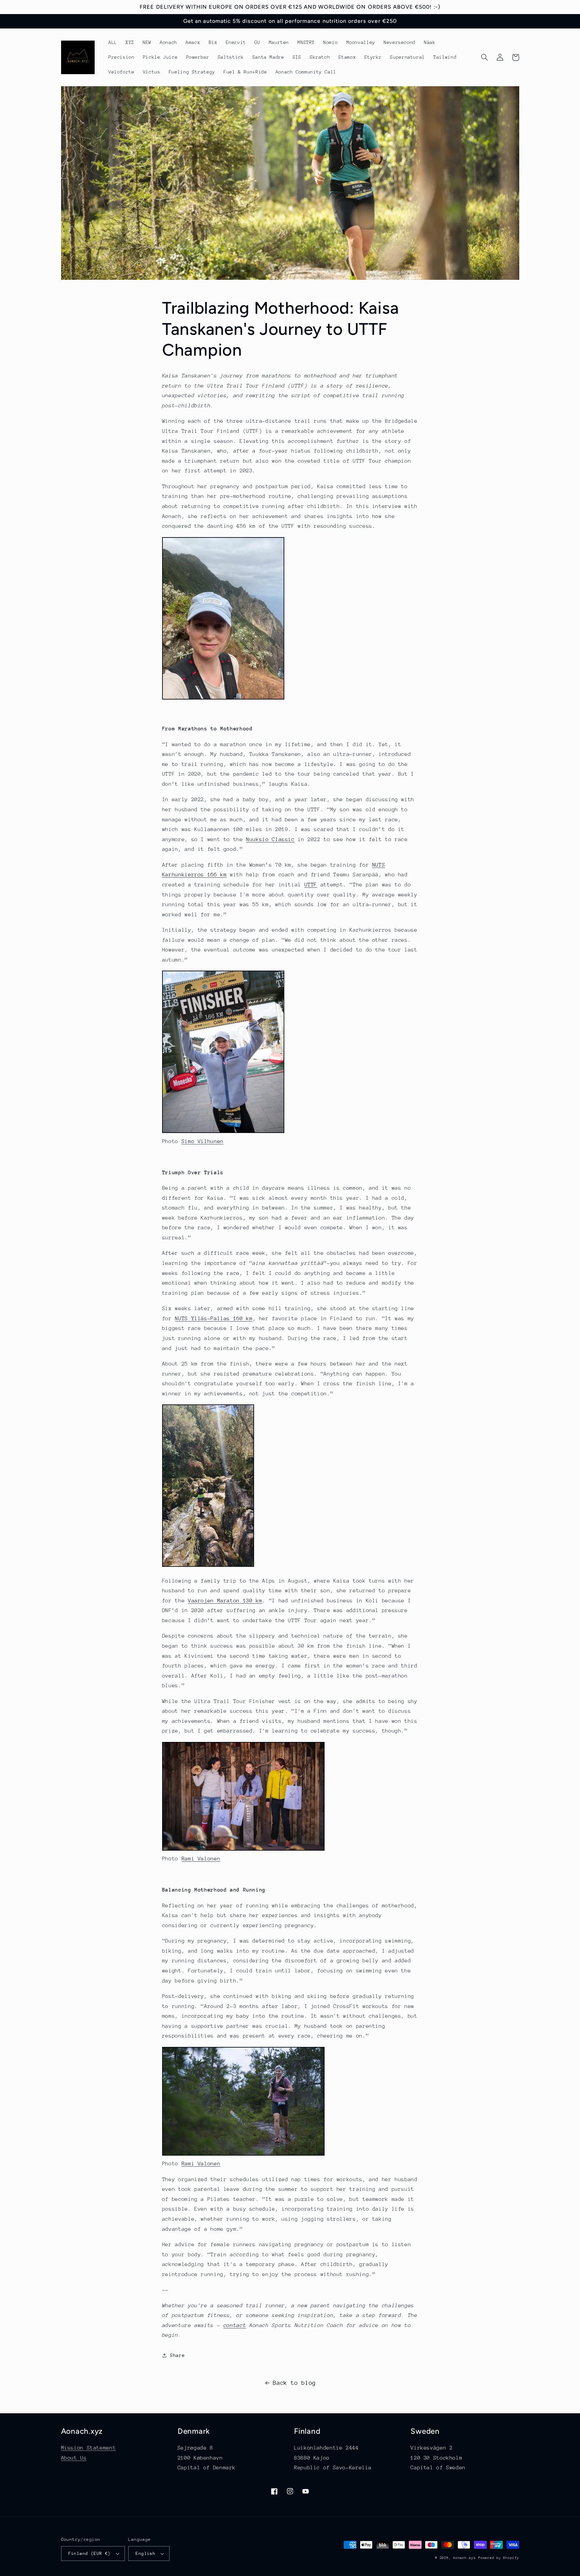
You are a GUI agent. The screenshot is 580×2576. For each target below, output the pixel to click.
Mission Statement (89, 2448)
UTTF (311, 885)
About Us (74, 2458)
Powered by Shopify (499, 2558)
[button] (485, 57)
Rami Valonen (201, 1859)
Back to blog (294, 2383)
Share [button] (177, 2355)
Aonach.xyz (464, 2558)
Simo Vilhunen (203, 1141)
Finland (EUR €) (90, 2553)
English (146, 2553)
